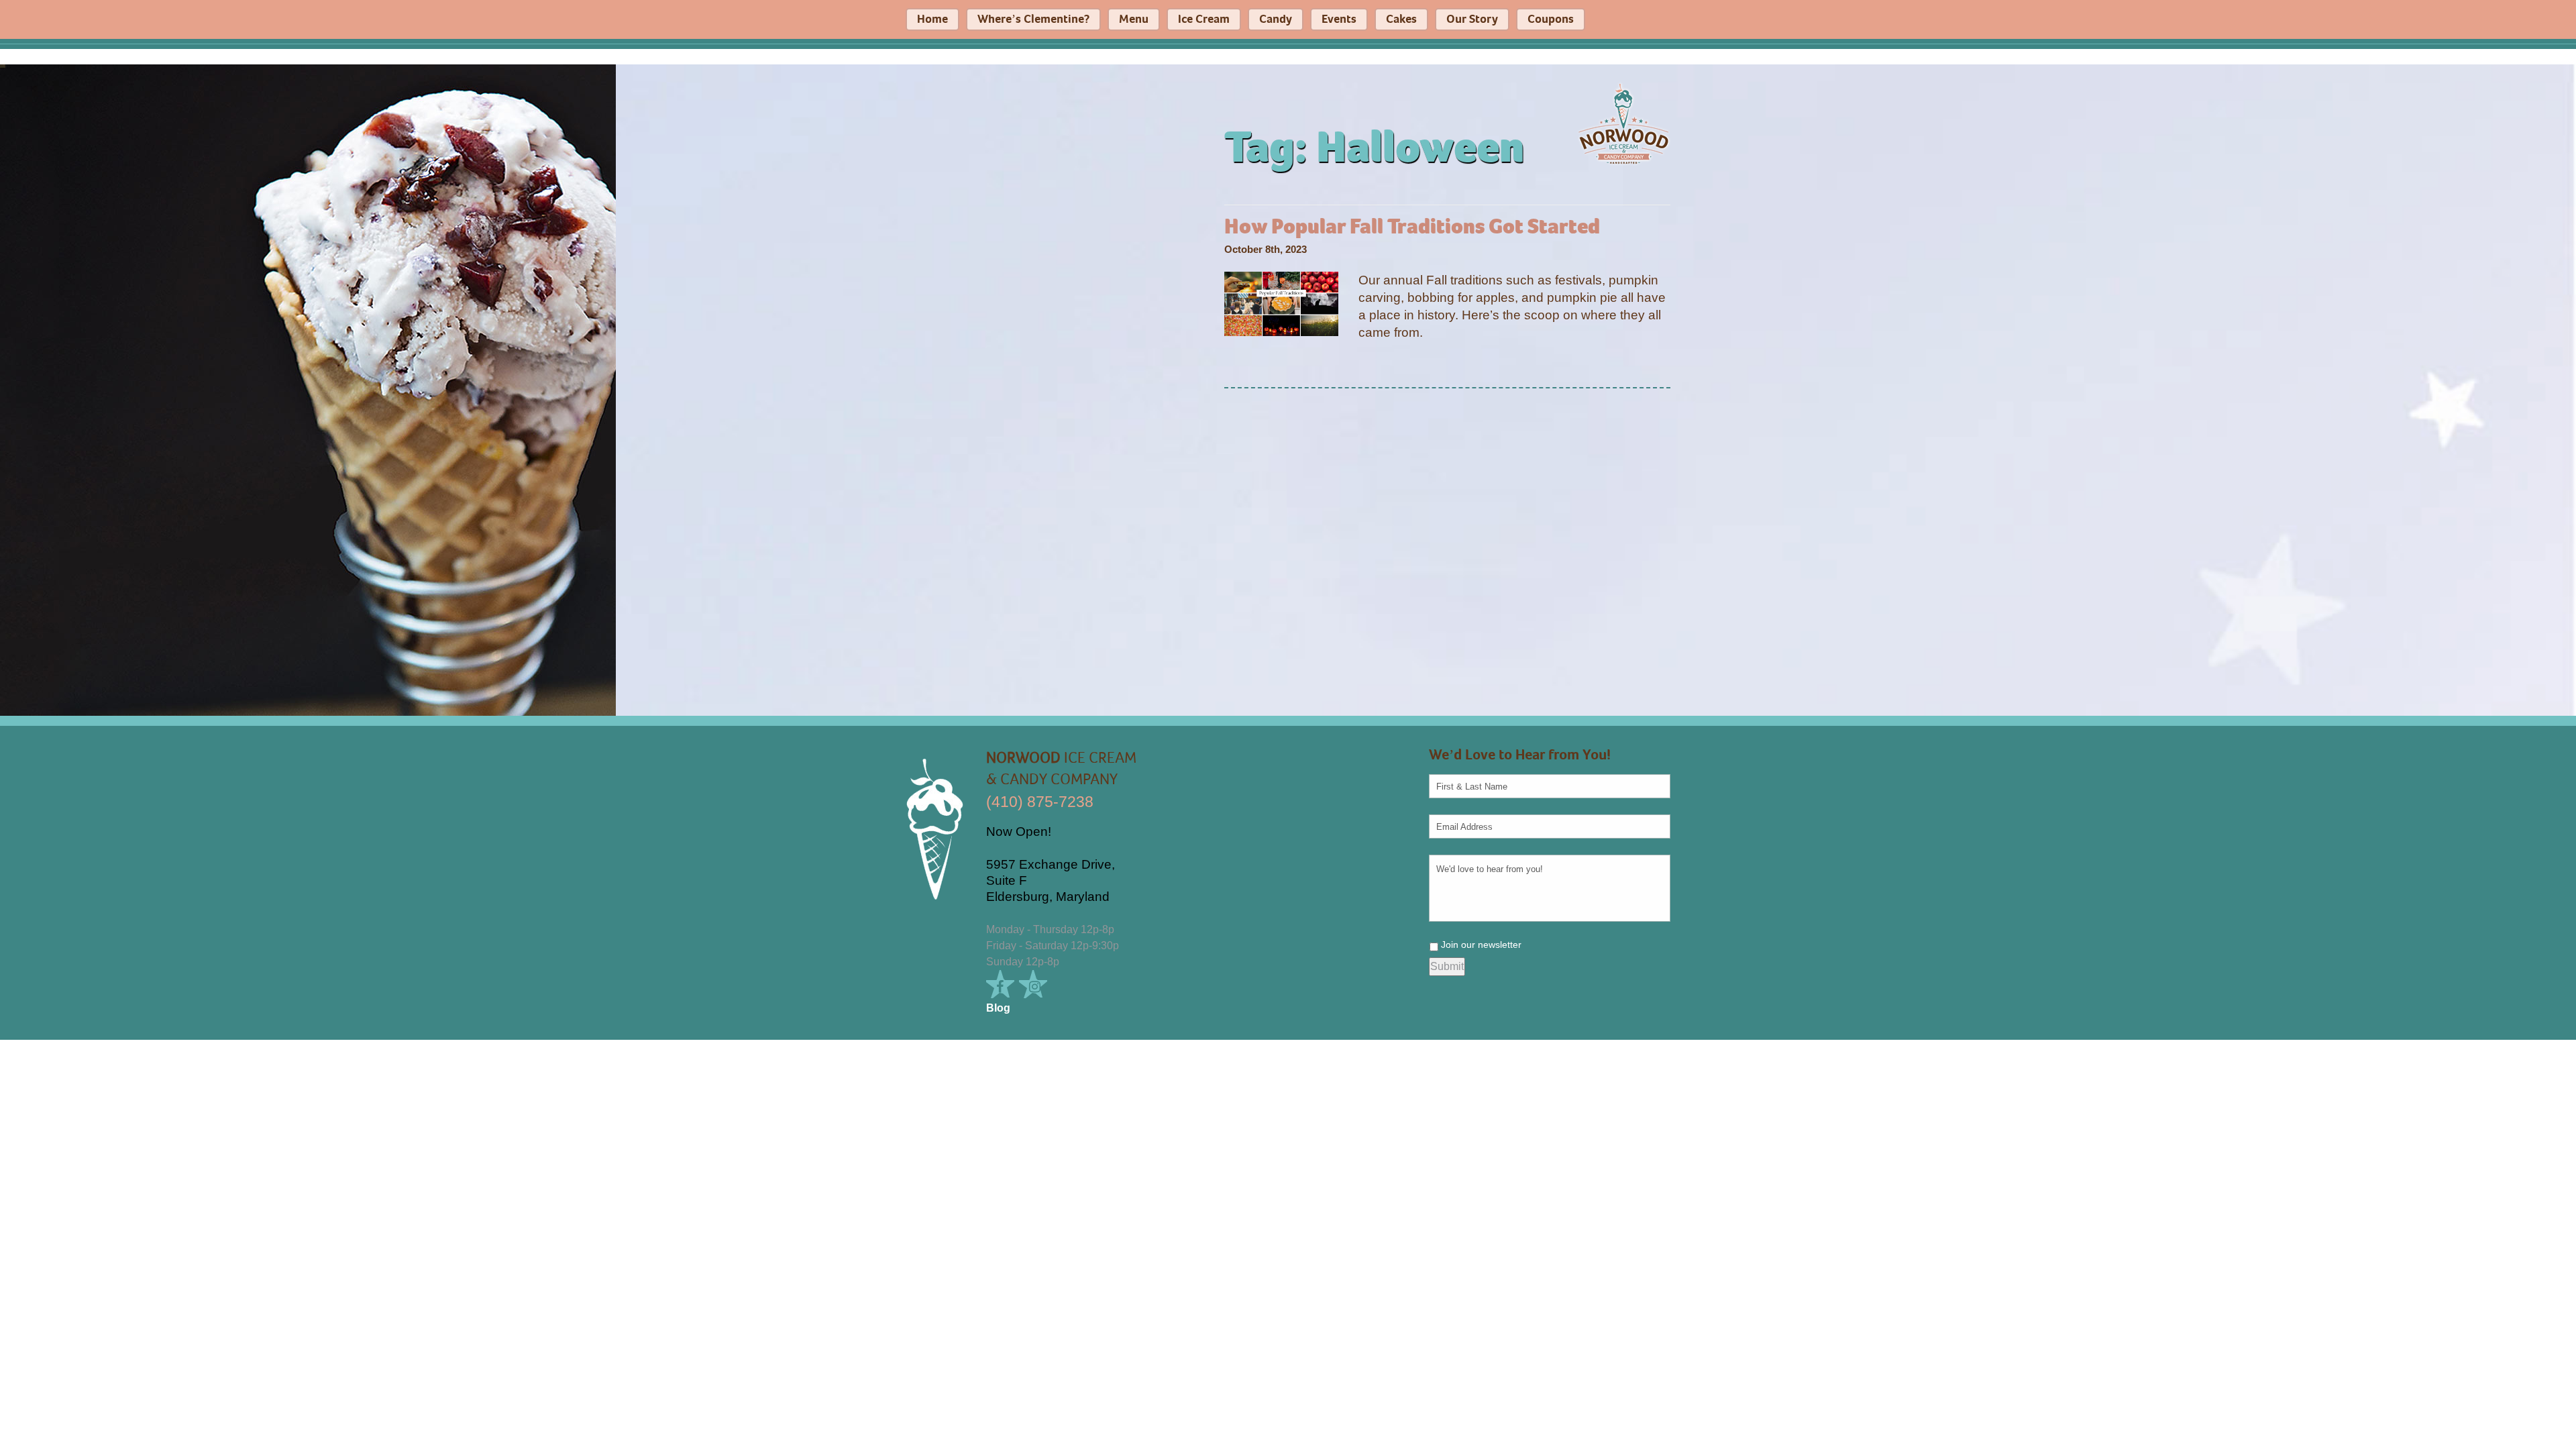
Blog (998, 1008)
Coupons (1551, 19)
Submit (1447, 966)
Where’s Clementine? (1033, 19)
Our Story (1472, 19)
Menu (1134, 19)
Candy (1276, 19)
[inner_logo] (1623, 123)
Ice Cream (1204, 19)
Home (932, 19)
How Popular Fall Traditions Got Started (1412, 227)
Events (1339, 19)
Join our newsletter (1481, 945)
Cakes (1401, 19)
